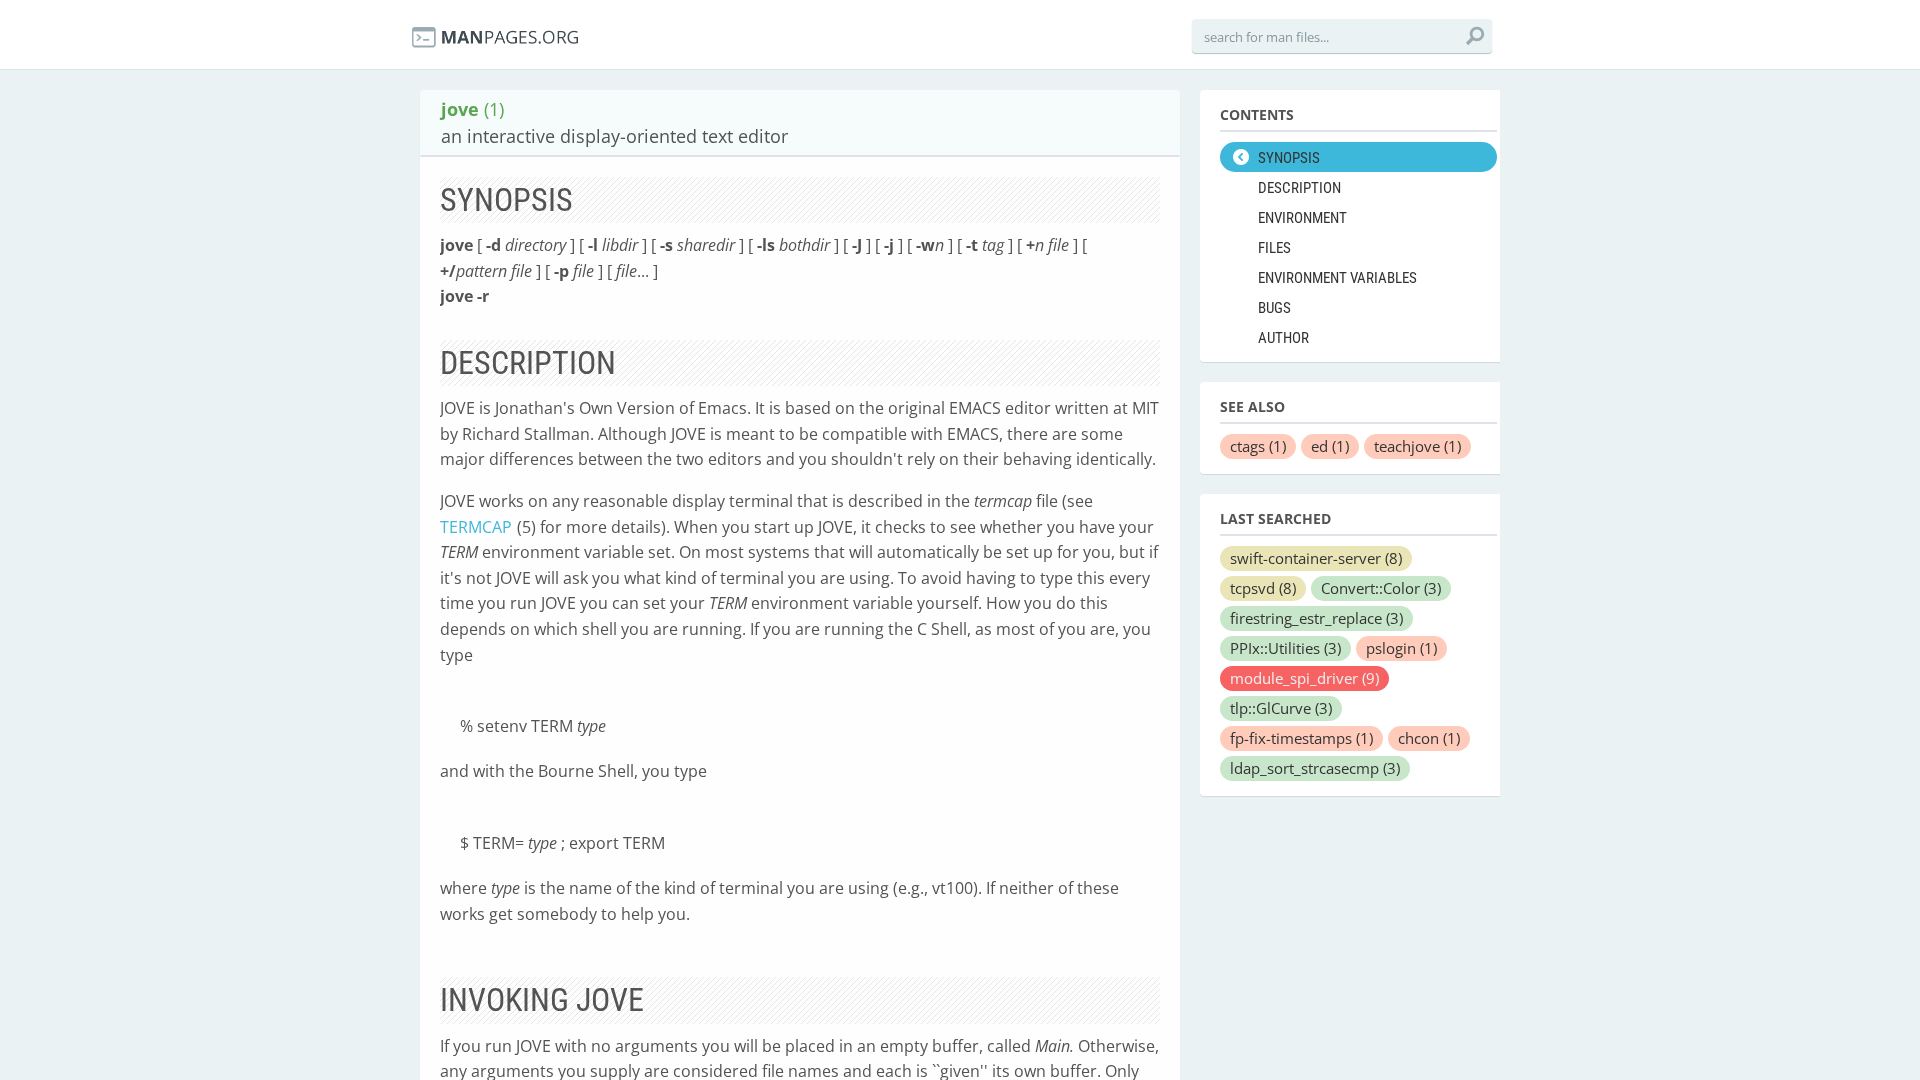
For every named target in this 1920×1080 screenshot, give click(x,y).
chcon (1429, 738)
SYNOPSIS (1289, 158)
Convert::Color (1381, 588)
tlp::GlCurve (1281, 708)
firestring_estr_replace (1316, 618)
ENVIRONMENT (1302, 218)
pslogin (1401, 648)
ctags (1258, 446)
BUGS (1274, 308)
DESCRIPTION (1299, 188)
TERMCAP (476, 527)
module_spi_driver (1304, 678)
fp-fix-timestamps (1301, 738)
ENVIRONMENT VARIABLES (1337, 278)
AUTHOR (1283, 338)
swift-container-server (1316, 558)
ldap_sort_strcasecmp (1315, 768)
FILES (1274, 248)
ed (1330, 446)
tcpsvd (1263, 588)
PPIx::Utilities (1285, 648)
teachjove (1417, 446)
